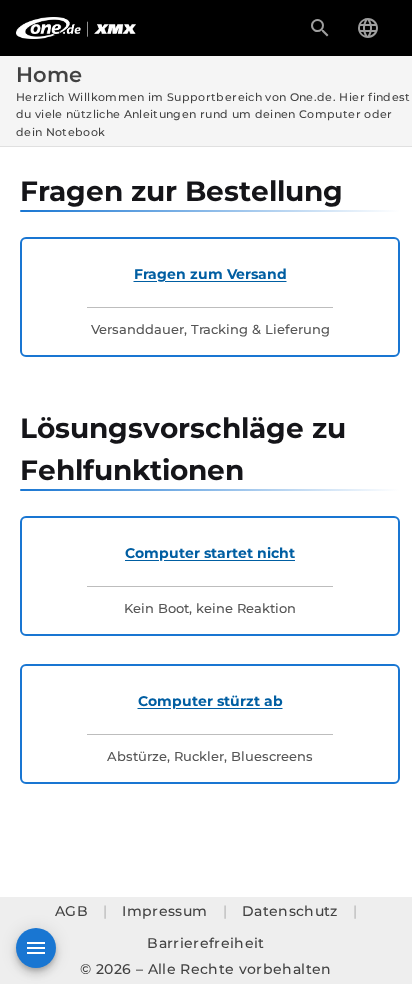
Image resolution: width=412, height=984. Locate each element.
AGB (71, 911)
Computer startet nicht (210, 553)
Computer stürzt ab (210, 701)
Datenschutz (290, 911)
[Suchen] (320, 28)
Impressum (164, 911)
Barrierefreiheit (206, 943)
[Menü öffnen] (36, 948)
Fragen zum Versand (210, 274)
